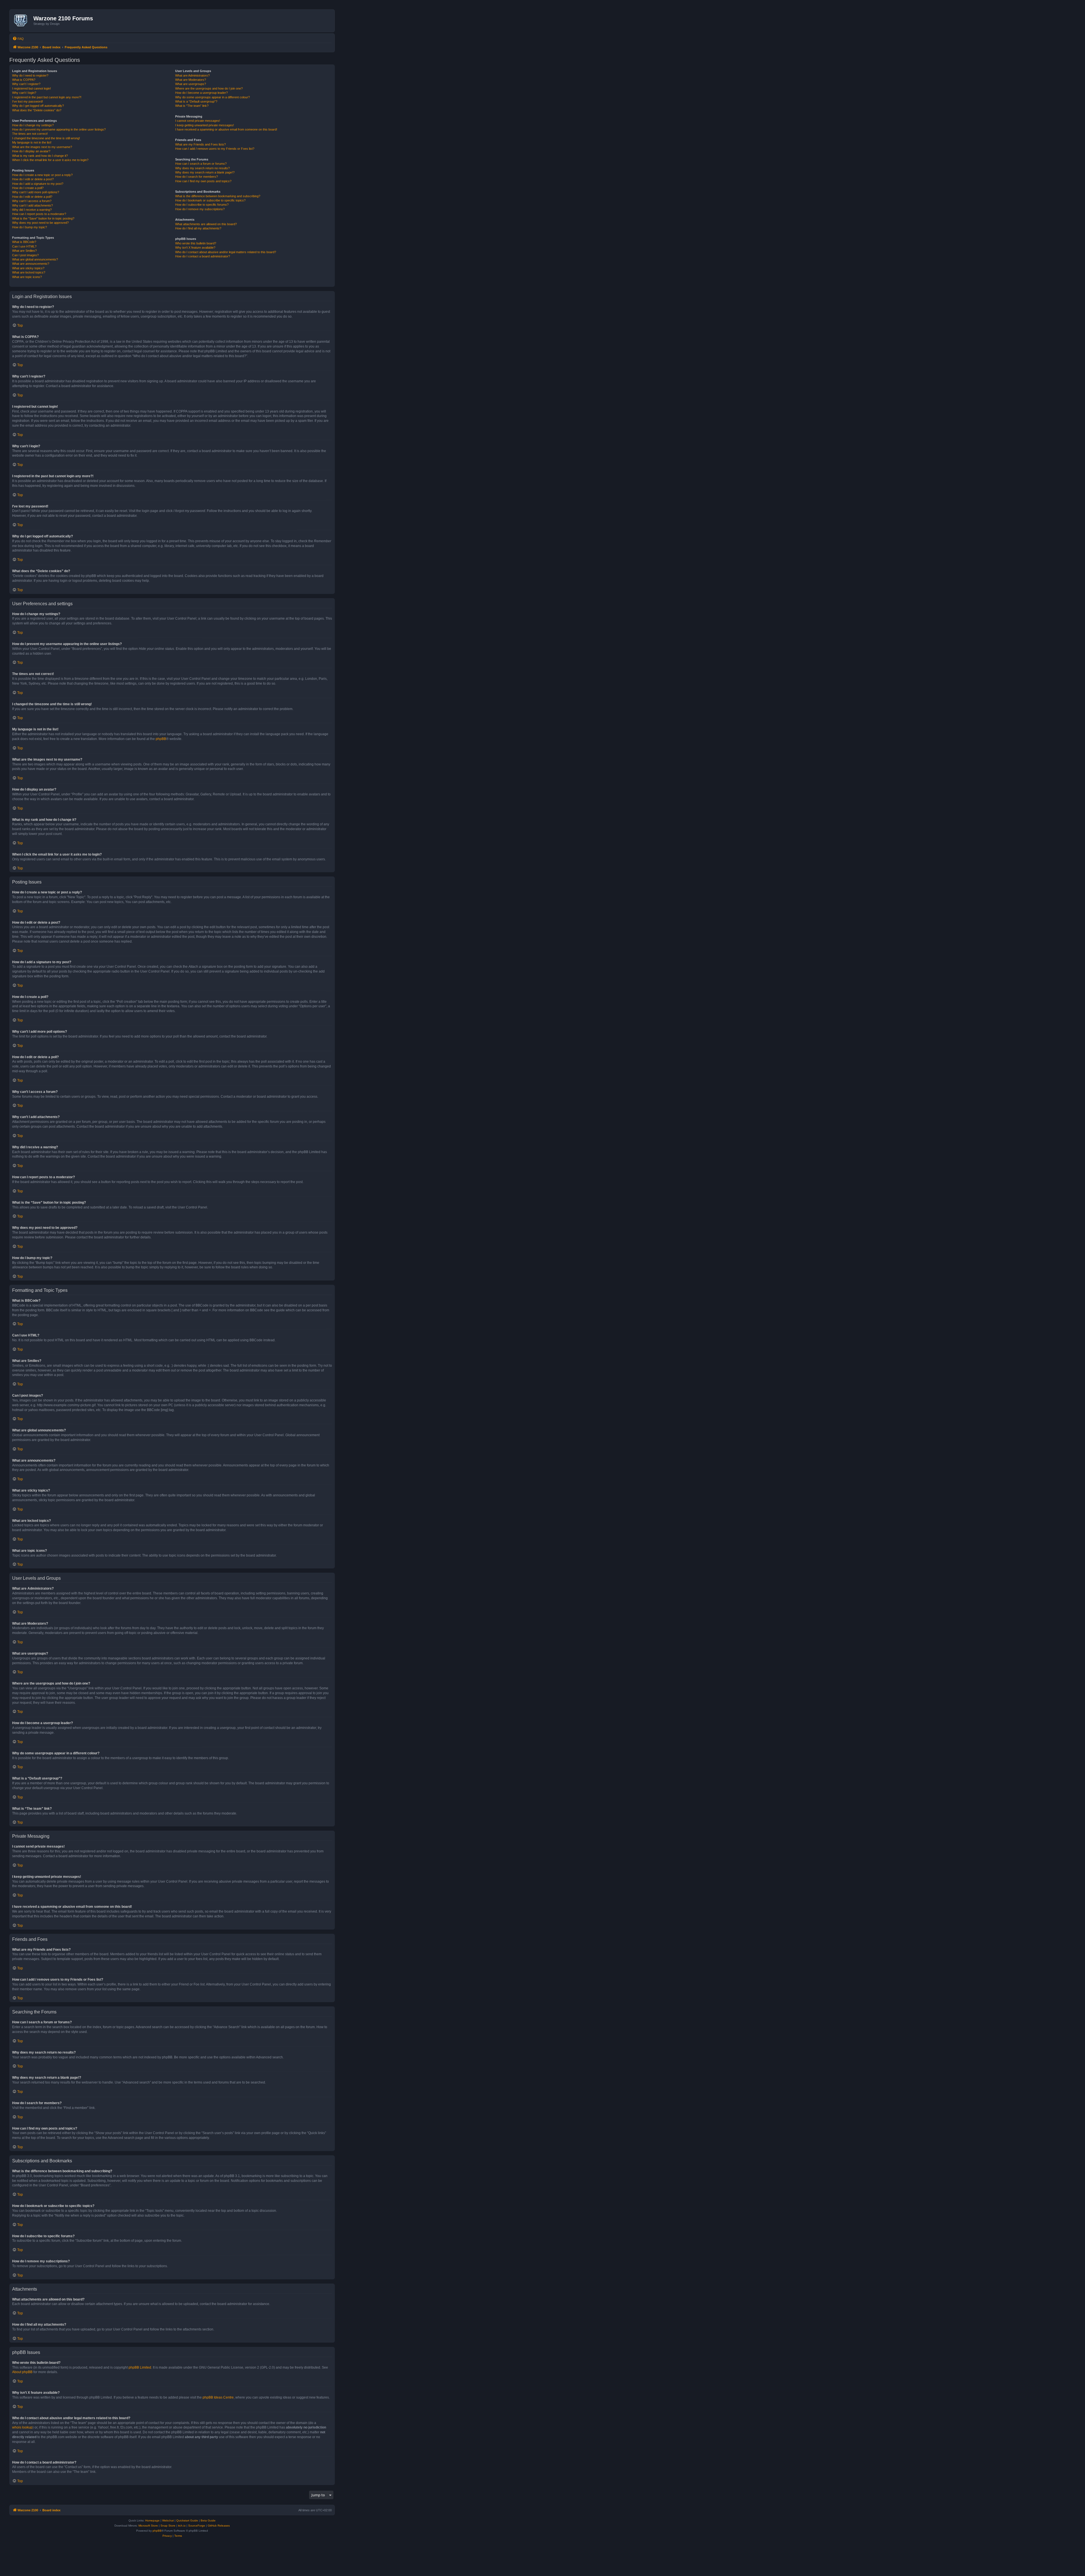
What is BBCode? (24, 242)
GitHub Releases (219, 2526)
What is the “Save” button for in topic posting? (43, 218)
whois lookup (22, 2427)
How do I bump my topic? (30, 227)
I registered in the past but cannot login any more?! (47, 97)
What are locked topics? (29, 272)
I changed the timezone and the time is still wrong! (46, 138)
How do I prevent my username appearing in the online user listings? (59, 129)
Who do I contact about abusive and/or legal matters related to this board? (226, 252)
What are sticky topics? (28, 268)
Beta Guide (208, 2520)
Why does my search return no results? (202, 168)
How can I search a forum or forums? (201, 164)
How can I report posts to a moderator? (39, 214)
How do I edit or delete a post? (33, 179)
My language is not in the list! (32, 142)
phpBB (161, 739)
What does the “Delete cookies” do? (37, 110)
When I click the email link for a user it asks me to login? (50, 160)
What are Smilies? (24, 251)
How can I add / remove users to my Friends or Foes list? (215, 149)
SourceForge (197, 2526)
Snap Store (168, 2526)
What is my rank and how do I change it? (40, 156)
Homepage (152, 2520)
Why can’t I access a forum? (32, 201)
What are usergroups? (191, 84)
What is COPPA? (24, 80)
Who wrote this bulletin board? (196, 243)
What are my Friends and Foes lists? (200, 144)
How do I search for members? (197, 177)
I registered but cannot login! (32, 88)
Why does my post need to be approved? (40, 223)
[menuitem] (18, 39)
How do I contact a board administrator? (203, 256)
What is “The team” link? (192, 106)
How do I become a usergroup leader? (201, 93)
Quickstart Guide (187, 2520)
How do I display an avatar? (31, 151)
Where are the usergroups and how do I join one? (209, 88)
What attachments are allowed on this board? (206, 224)
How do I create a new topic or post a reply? (42, 175)
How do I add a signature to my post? (38, 184)
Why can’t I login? (24, 93)
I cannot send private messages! (198, 121)
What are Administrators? (192, 75)
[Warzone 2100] (22, 21)
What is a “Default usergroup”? (196, 101)
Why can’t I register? (26, 84)
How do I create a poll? (28, 188)
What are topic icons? (27, 277)
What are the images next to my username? (42, 147)
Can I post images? (25, 255)
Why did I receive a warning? (32, 210)
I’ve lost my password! (28, 101)
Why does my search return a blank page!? (205, 172)
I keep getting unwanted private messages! (205, 125)
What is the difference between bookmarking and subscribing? (218, 196)
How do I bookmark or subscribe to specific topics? (210, 200)
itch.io (182, 2526)
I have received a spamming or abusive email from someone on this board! (226, 129)
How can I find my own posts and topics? (203, 181)
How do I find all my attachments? (198, 228)
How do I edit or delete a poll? (32, 197)
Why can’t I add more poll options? (36, 192)
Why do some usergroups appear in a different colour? (212, 97)
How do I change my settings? (33, 125)
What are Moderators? (191, 80)
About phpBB (22, 2372)
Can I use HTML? (24, 246)
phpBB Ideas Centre (218, 2397)
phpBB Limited (140, 2367)
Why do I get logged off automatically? (38, 106)
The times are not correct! (30, 134)
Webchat (168, 2520)
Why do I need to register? (30, 75)
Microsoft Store (148, 2526)
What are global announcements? (35, 259)
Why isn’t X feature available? (195, 248)
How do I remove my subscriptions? (200, 209)
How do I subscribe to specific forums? (202, 205)
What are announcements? (31, 264)
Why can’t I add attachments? (32, 205)
